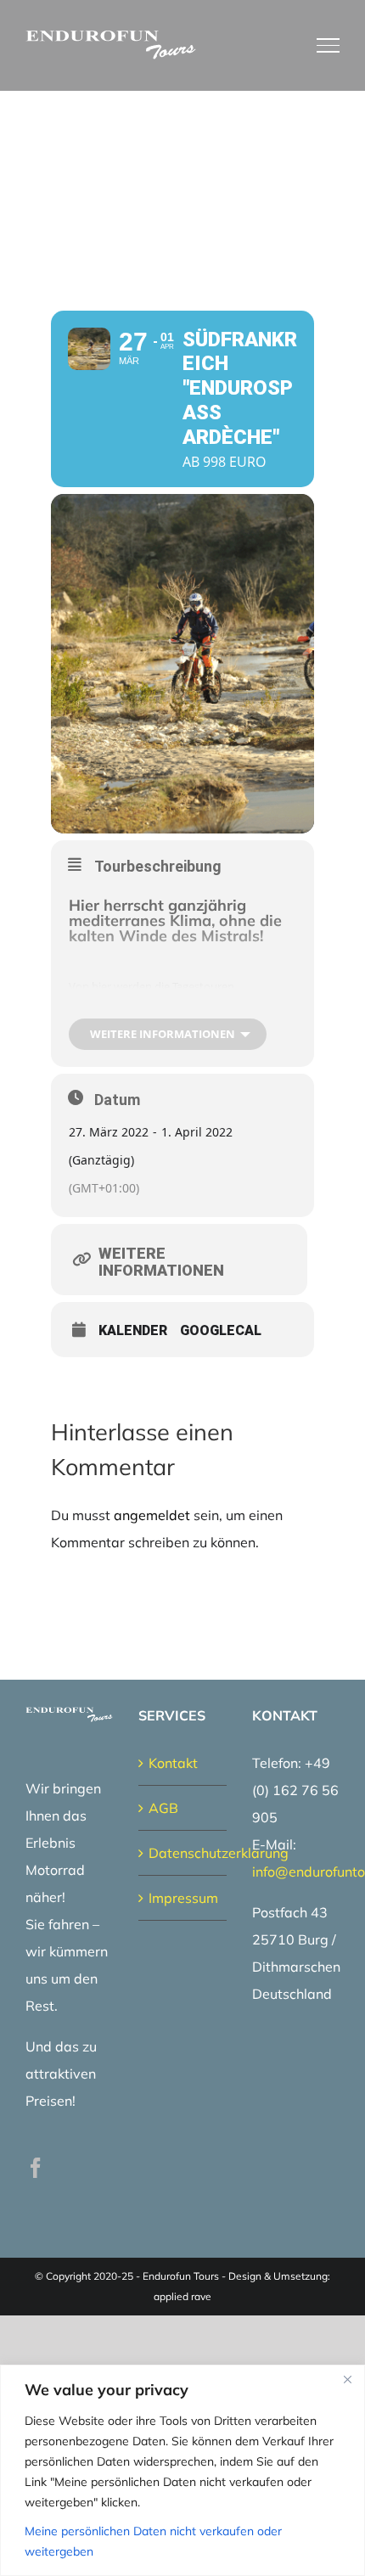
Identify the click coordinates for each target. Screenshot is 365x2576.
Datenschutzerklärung (183, 1853)
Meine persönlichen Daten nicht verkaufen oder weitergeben (153, 2541)
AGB (163, 1808)
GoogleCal (221, 1331)
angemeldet (152, 1515)
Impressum (183, 1898)
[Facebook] (36, 2168)
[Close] (347, 2379)
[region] (182, 2470)
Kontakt (173, 1763)
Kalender (133, 1331)
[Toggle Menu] (328, 45)
